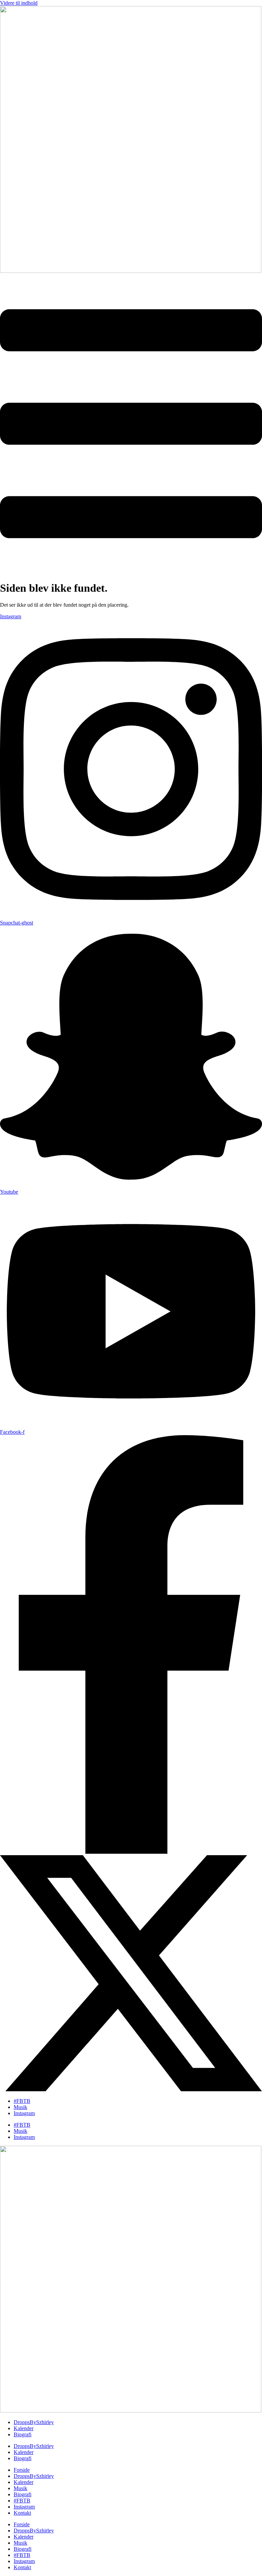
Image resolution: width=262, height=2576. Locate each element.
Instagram (24, 2113)
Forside (22, 2470)
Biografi (23, 2434)
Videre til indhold (19, 3)
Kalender (24, 2428)
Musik (20, 2107)
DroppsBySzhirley (34, 2422)
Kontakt (22, 2513)
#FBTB (22, 2101)
